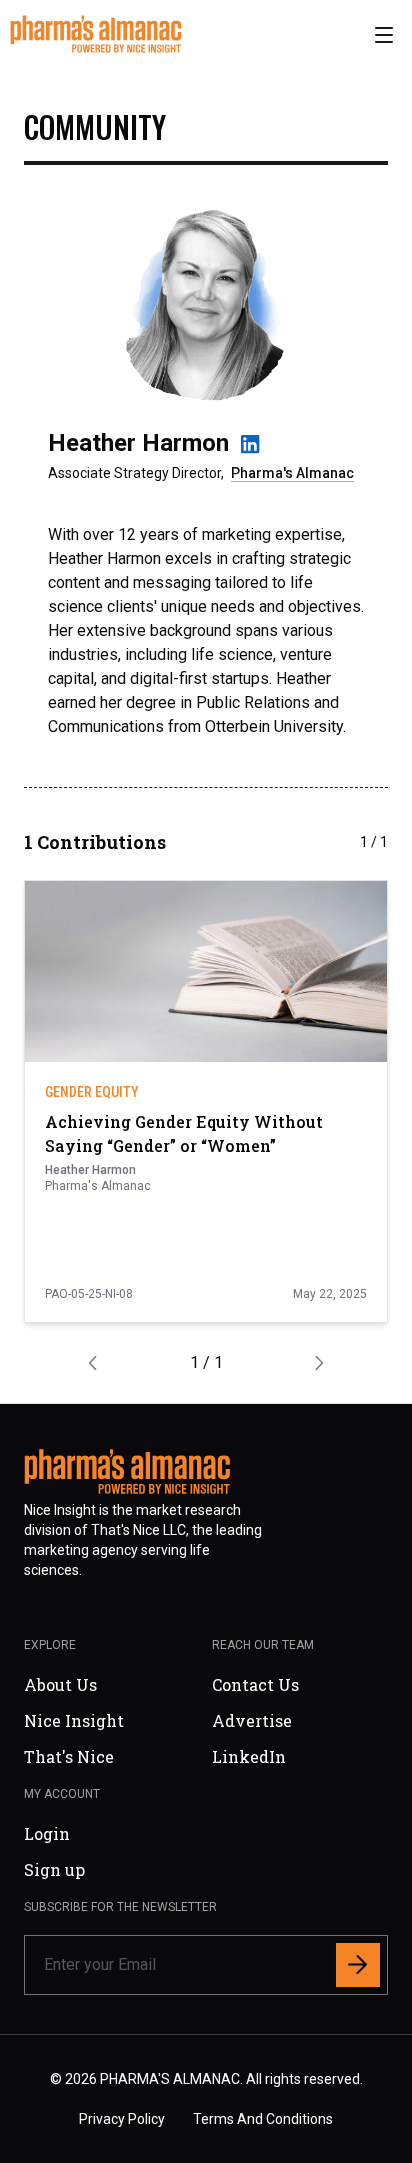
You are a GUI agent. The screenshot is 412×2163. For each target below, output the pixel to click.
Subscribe (290, 1231)
